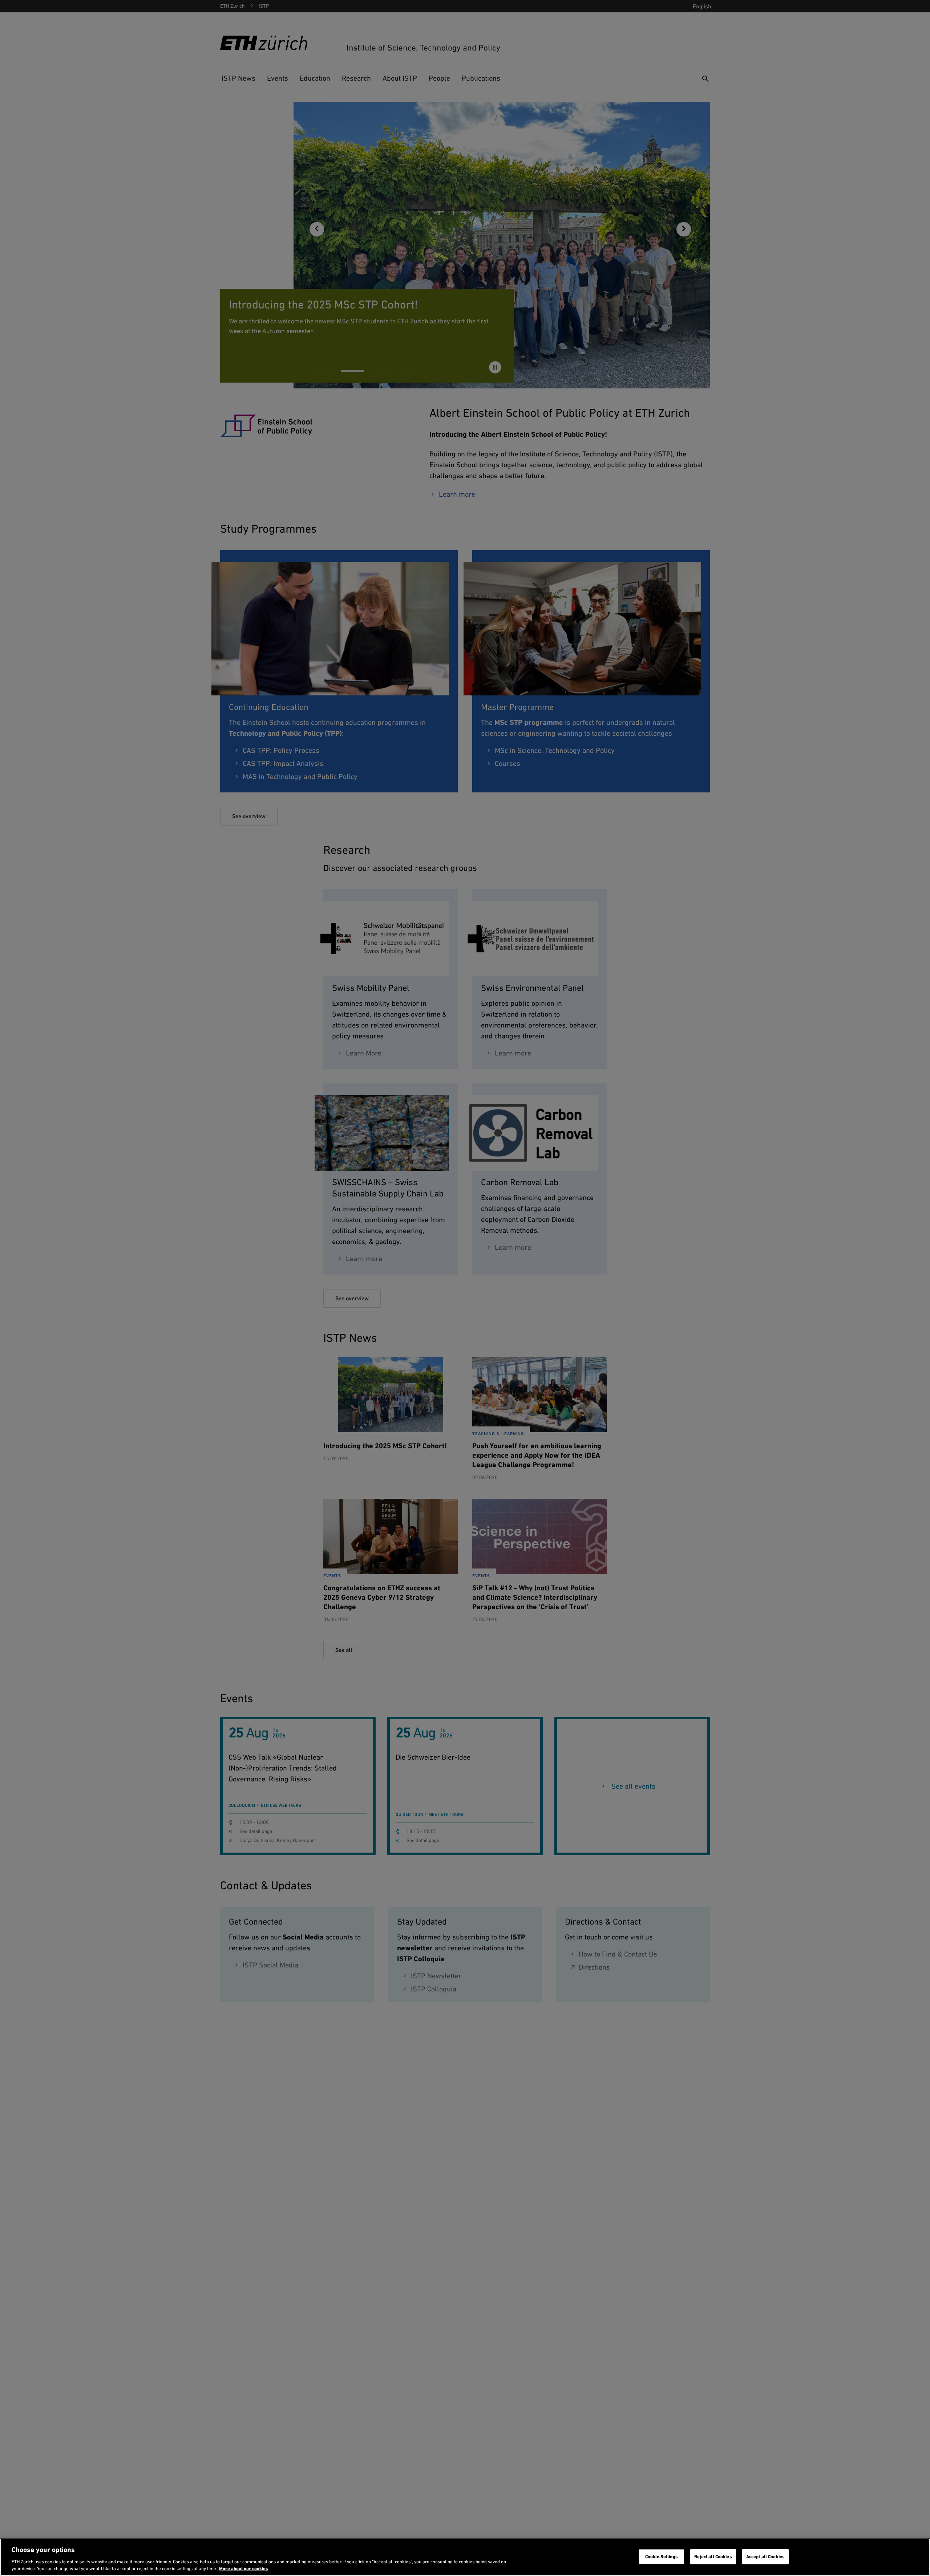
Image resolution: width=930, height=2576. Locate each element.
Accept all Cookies (765, 2557)
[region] (465, 2557)
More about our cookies (244, 2569)
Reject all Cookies (713, 2557)
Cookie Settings (662, 2557)
